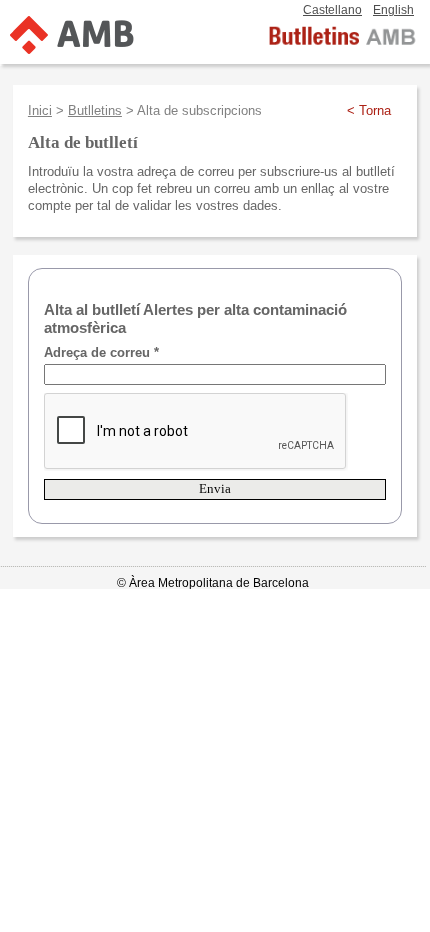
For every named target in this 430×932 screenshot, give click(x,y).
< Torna (369, 110)
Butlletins (95, 110)
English (393, 10)
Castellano (332, 10)
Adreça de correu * (101, 352)
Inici (40, 110)
